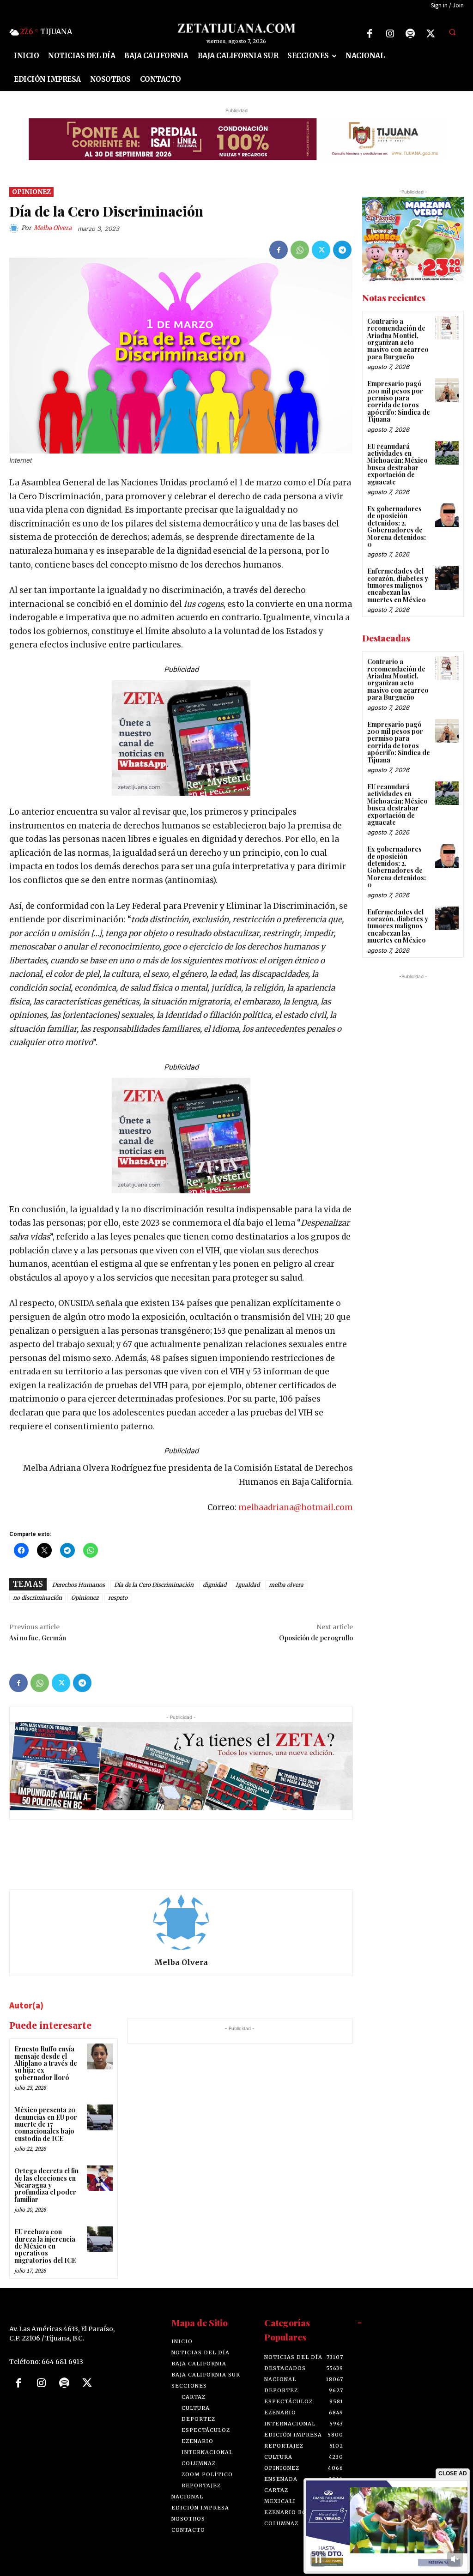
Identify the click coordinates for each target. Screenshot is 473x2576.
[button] (452, 32)
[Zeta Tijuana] (237, 28)
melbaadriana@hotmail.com (296, 1507)
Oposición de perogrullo (316, 1638)
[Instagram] (390, 34)
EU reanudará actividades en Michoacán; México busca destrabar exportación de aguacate (397, 464)
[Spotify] (410, 34)
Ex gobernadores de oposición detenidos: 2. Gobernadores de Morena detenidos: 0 (397, 526)
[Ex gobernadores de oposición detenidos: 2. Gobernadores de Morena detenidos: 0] (447, 515)
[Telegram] (342, 250)
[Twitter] (431, 34)
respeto (118, 1598)
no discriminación (37, 1598)
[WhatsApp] (300, 250)
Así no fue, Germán (38, 1638)
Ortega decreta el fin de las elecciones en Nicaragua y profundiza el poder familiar (46, 2185)
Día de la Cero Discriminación (154, 1585)
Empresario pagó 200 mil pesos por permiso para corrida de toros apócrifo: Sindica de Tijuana (399, 401)
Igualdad (248, 1585)
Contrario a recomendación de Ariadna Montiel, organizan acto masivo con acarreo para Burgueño (398, 339)
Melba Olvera (53, 228)
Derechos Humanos (79, 1585)
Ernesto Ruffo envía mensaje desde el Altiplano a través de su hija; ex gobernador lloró (46, 2063)
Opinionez (31, 192)
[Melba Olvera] (15, 228)
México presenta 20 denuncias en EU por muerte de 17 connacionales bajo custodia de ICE (46, 2124)
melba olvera (286, 1585)
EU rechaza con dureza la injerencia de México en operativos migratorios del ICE (45, 2246)
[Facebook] (370, 34)
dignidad (215, 1585)
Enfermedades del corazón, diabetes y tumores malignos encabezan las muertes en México (398, 585)
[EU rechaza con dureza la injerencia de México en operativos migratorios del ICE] (100, 2239)
